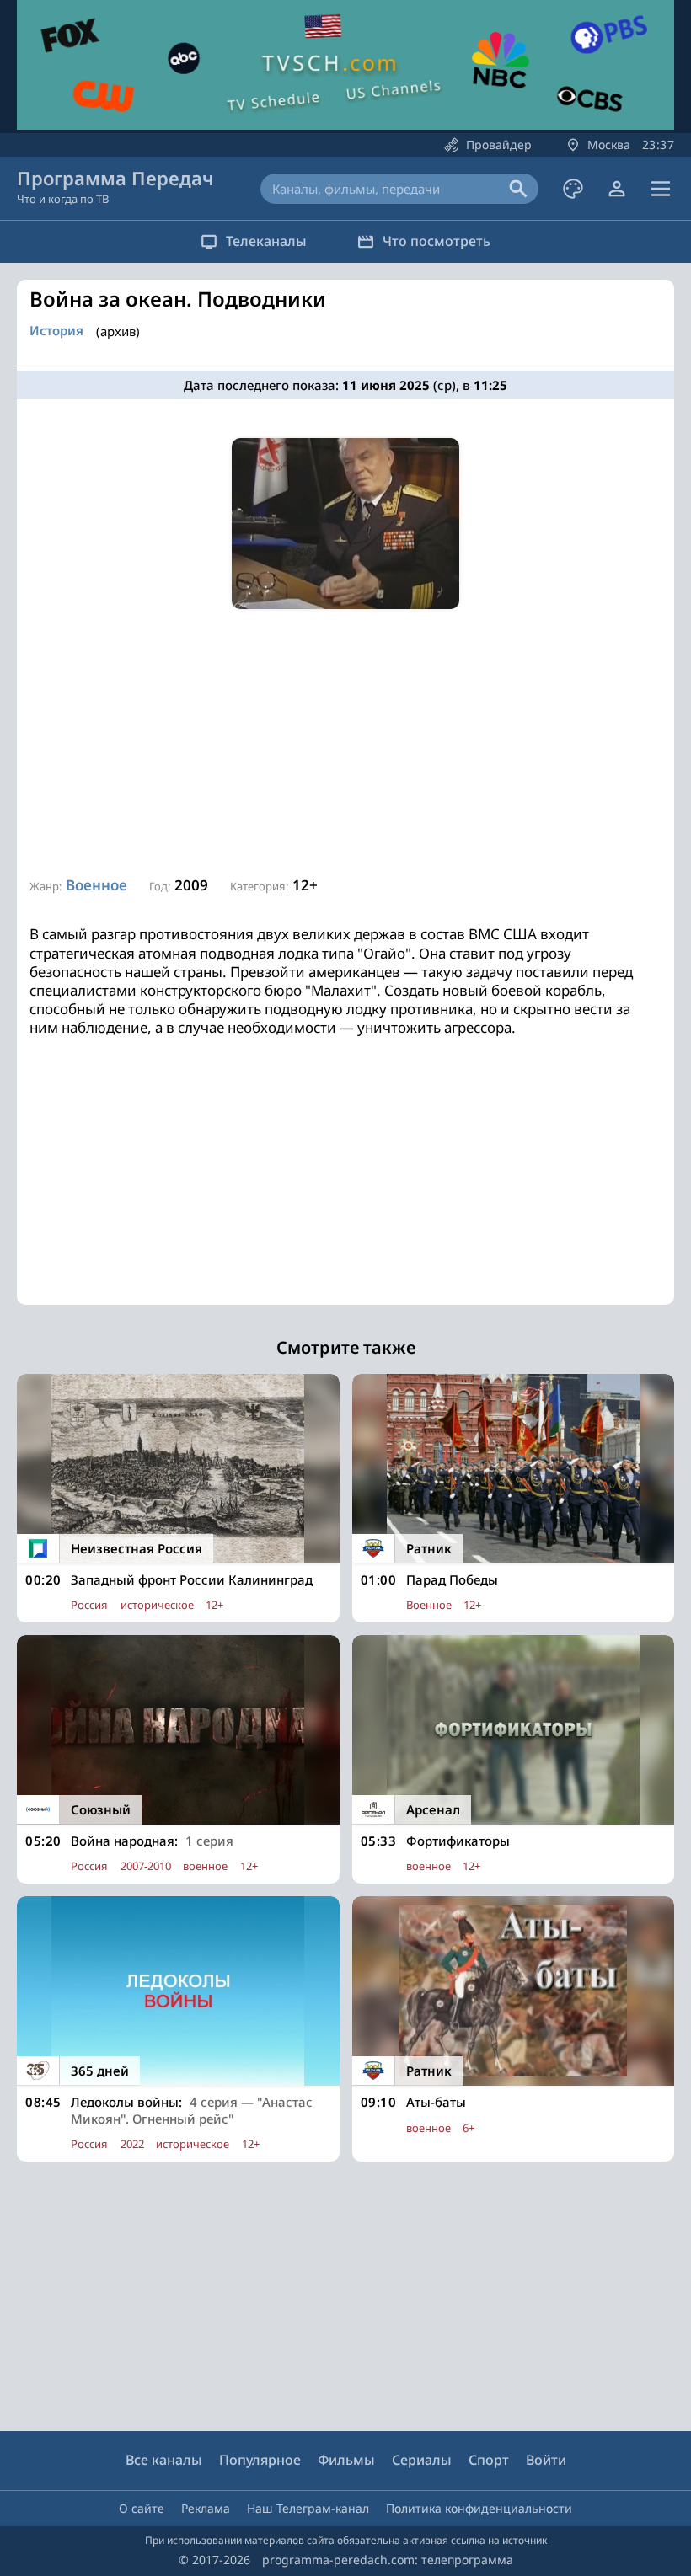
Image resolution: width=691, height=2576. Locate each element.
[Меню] (661, 189)
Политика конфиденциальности (479, 2508)
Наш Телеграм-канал (308, 2508)
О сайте (142, 2508)
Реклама (206, 2508)
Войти (546, 2460)
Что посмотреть (437, 241)
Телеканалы (266, 241)
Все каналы (164, 2460)
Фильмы (346, 2460)
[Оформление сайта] (573, 189)
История (56, 331)
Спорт (489, 2460)
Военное (96, 885)
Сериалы (422, 2460)
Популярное (260, 2460)
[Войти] (617, 189)
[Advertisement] (345, 744)
